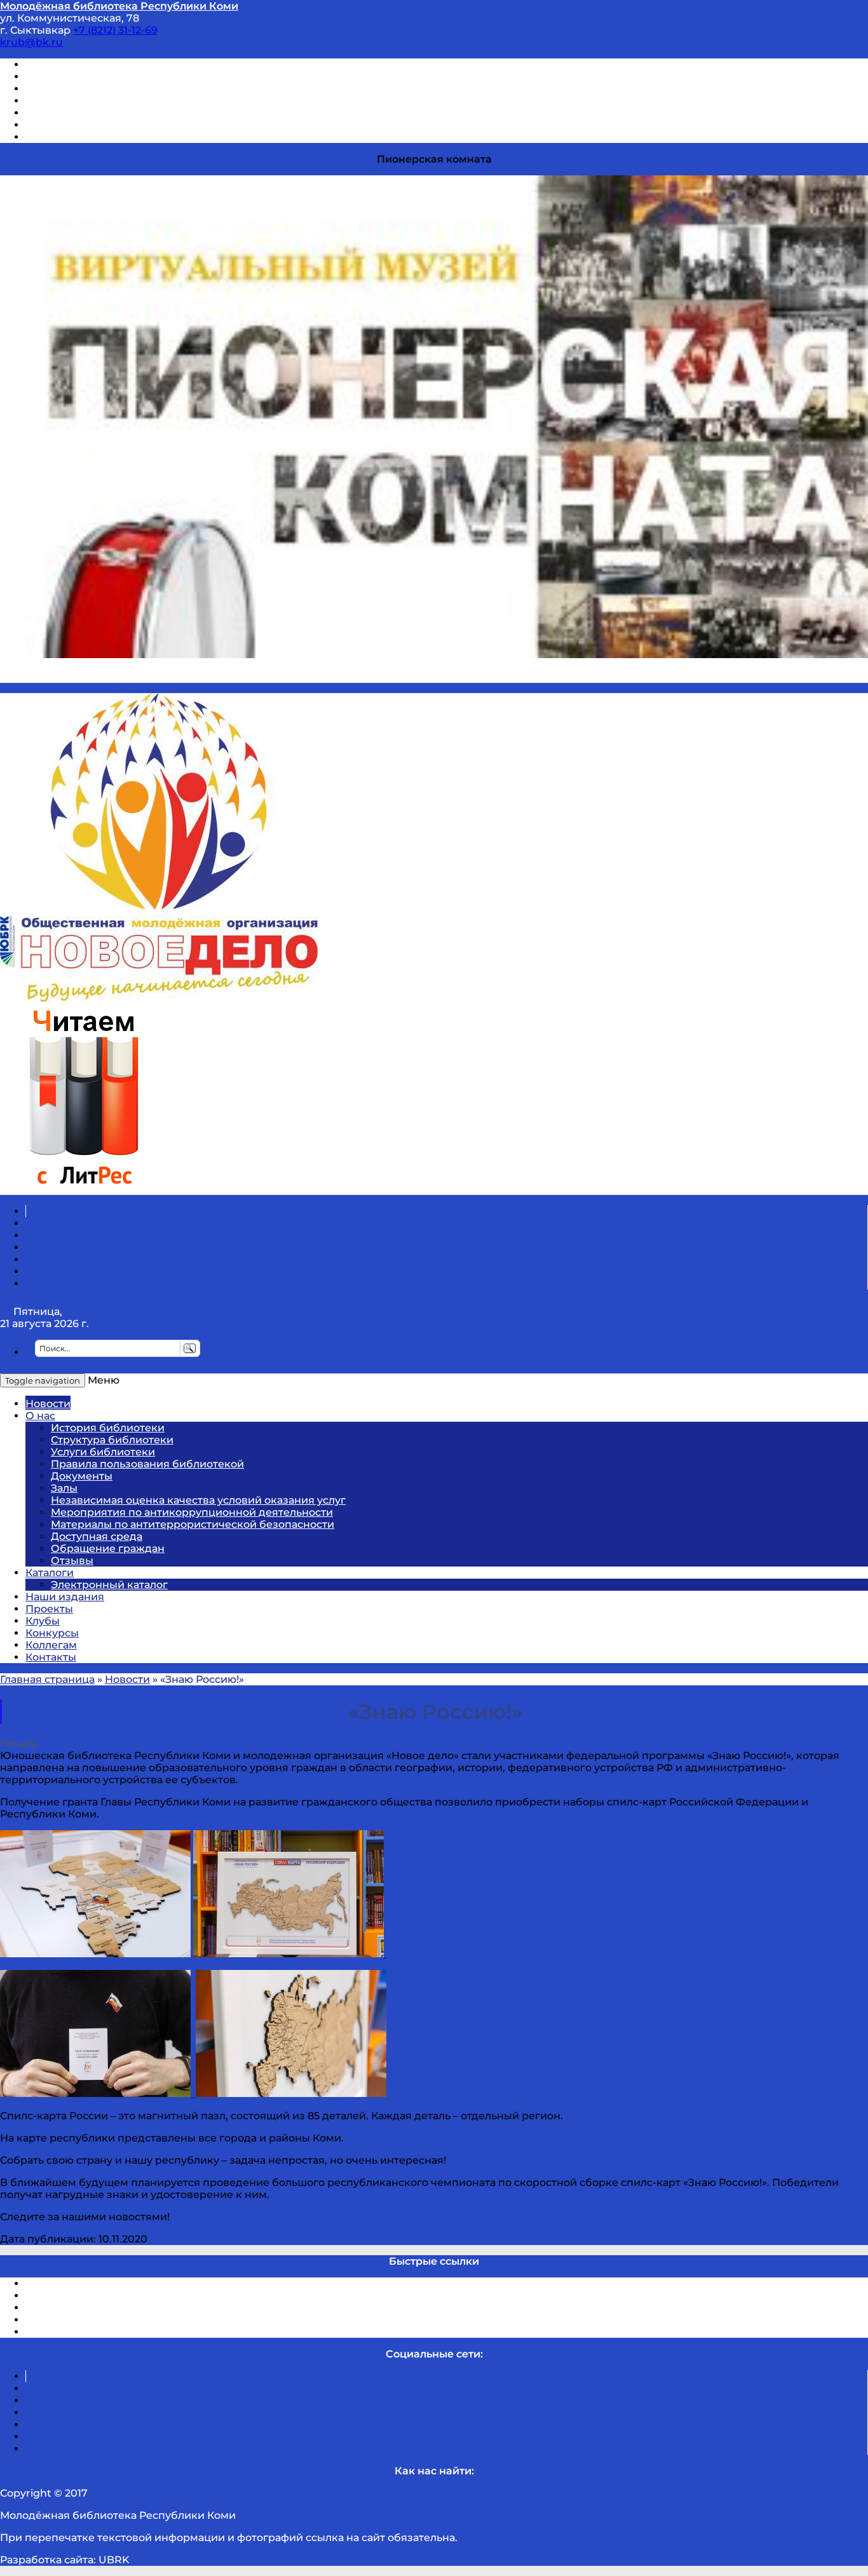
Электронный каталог (109, 1585)
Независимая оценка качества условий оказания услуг (198, 1500)
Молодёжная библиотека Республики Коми (119, 6)
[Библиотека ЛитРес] (84, 1189)
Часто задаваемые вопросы (99, 113)
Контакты (51, 1657)
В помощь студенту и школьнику (113, 77)
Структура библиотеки (112, 1440)
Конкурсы (52, 1633)
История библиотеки (108, 1428)
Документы (82, 1476)
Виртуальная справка (83, 64)
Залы (64, 1488)
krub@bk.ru (31, 42)
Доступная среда (97, 1536)
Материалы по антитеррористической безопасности (193, 1524)
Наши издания (65, 1597)
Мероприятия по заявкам (94, 101)
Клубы (43, 1621)
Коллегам (51, 1645)
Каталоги (50, 1573)
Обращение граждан (108, 1548)
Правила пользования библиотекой (147, 1464)
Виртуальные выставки (88, 89)
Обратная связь (68, 125)
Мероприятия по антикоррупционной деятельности (192, 1512)
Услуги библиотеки (103, 1452)
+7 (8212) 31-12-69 (115, 30)
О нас (40, 1416)
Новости (48, 1404)
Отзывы (47, 137)
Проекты (49, 1609)
